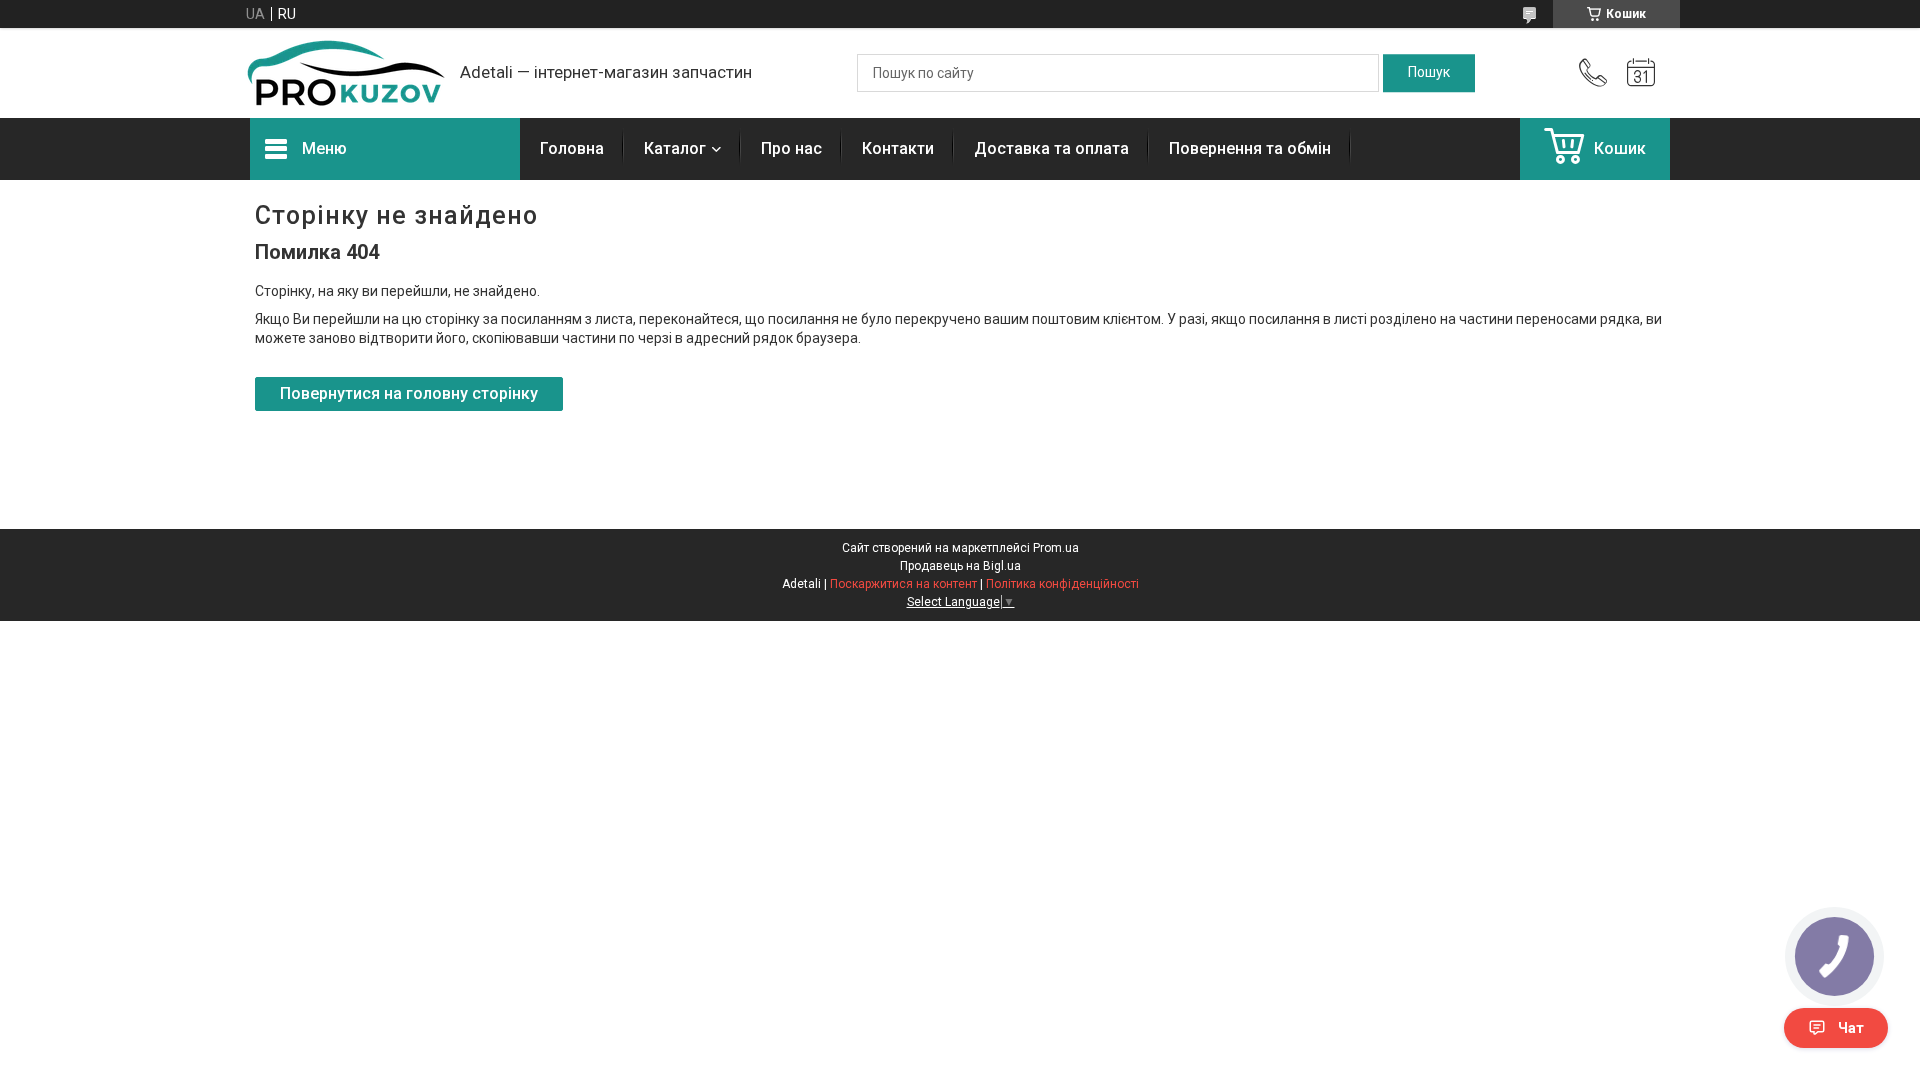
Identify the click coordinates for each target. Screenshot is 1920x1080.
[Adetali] (345, 73)
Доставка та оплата (1051, 148)
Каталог (675, 148)
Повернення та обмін (1250, 148)
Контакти (898, 148)
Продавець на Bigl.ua (960, 566)
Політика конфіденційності (1062, 584)
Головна (572, 148)
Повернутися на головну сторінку (409, 393)
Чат (1851, 1028)
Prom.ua (1056, 548)
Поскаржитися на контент (903, 584)
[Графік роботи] (1641, 73)
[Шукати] (1429, 73)
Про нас (791, 148)
